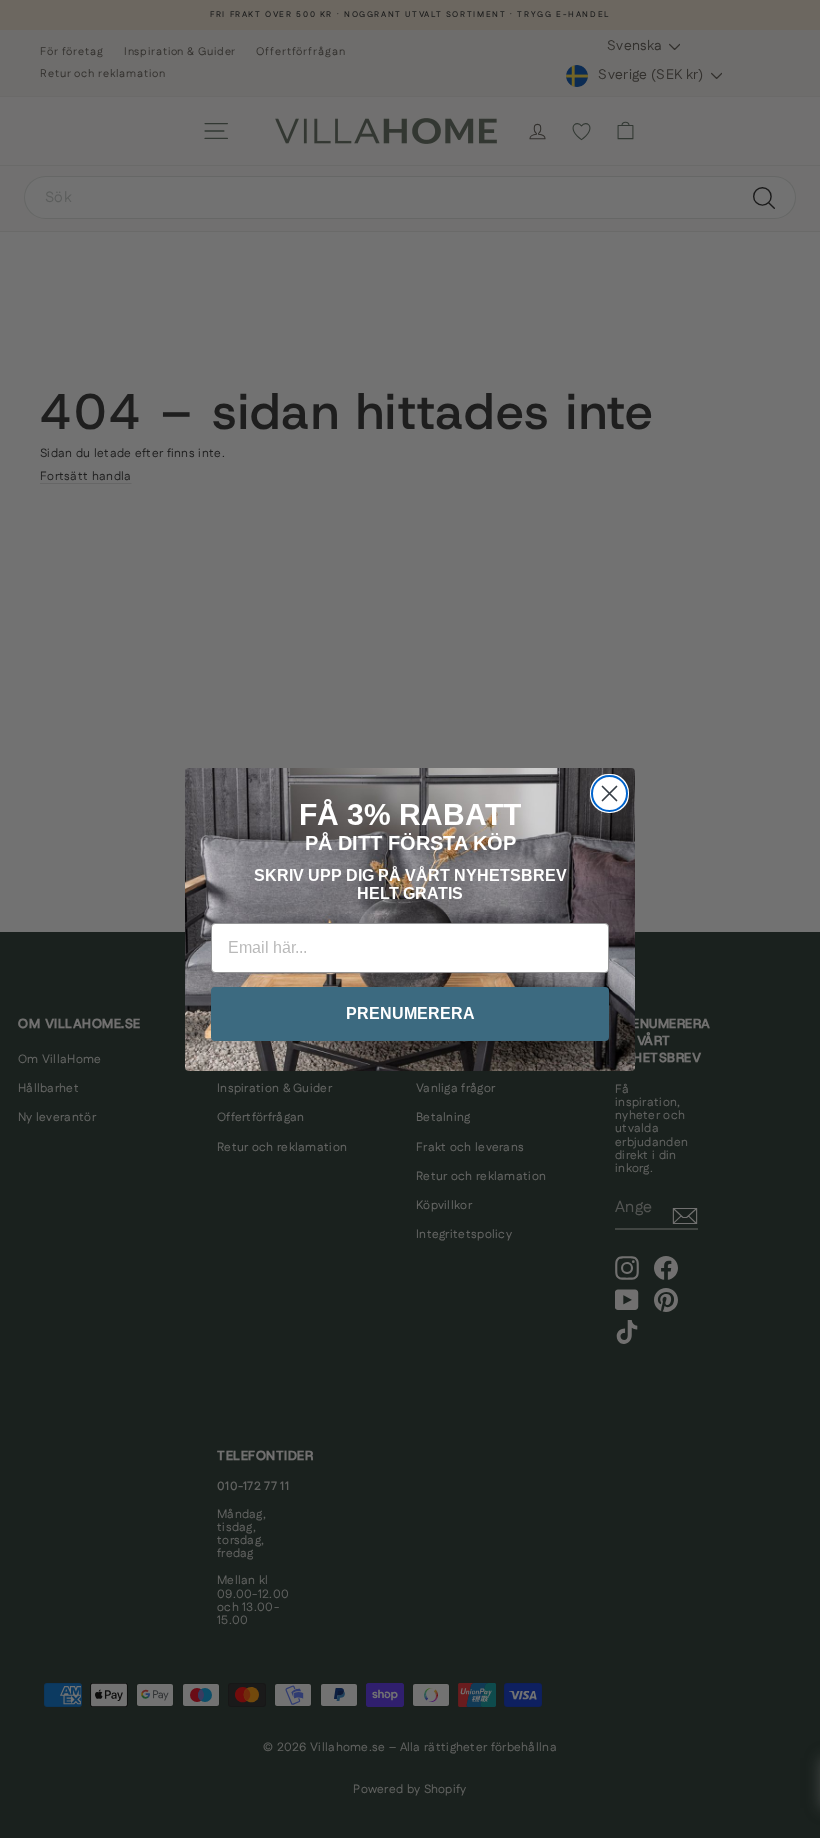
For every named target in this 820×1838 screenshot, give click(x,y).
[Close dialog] (609, 793)
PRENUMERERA (410, 1013)
